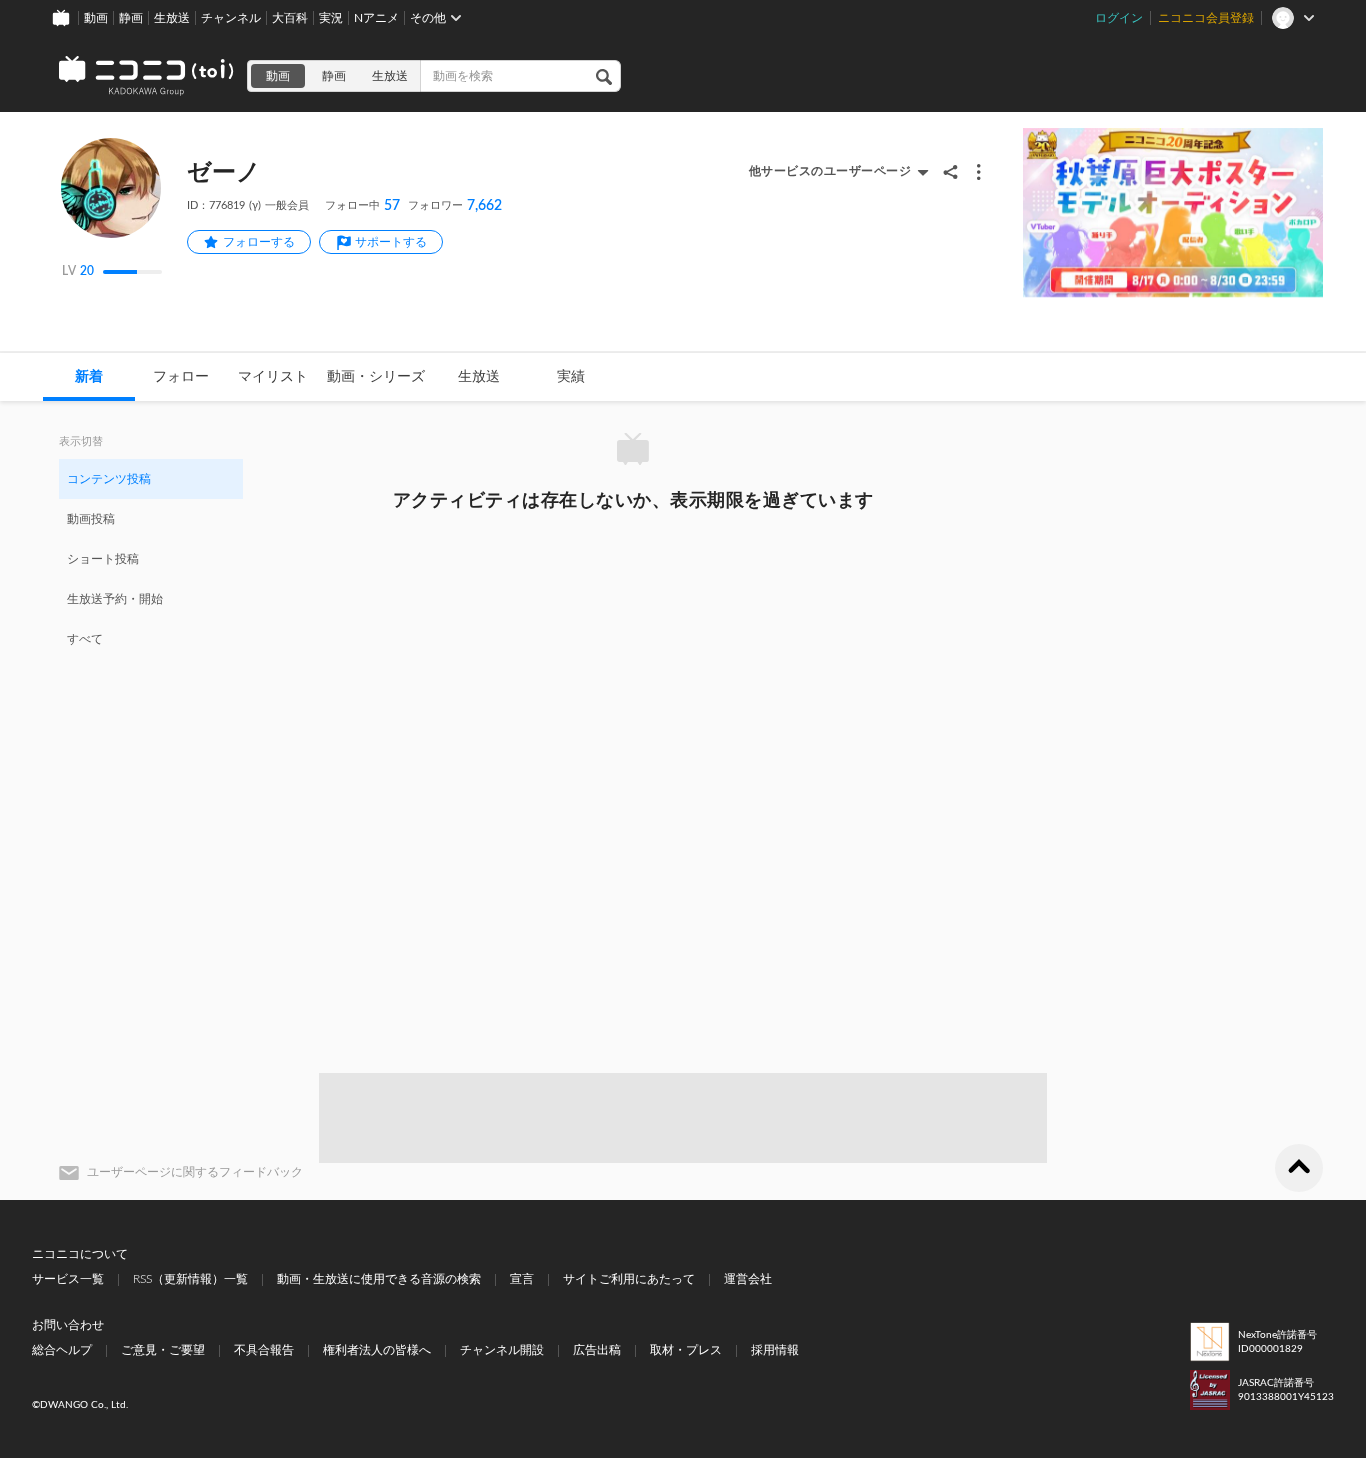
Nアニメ (376, 18)
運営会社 (748, 1279)
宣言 (522, 1279)
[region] (151, 558)
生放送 (172, 18)
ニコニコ (147, 76)
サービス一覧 (68, 1279)
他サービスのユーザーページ (830, 171)
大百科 (290, 18)
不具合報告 (264, 1350)
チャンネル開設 (502, 1350)
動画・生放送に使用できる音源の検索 (379, 1279)
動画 (96, 18)
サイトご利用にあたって (629, 1279)
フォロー (181, 377)
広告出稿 (597, 1350)
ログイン (1119, 18)
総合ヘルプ (62, 1350)
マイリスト (273, 377)
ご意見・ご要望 (163, 1350)
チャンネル (231, 18)
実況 (331, 18)
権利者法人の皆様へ (377, 1350)
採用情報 (775, 1350)
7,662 (455, 206)
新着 (89, 377)
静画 (131, 18)
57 (362, 206)
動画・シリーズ (376, 377)
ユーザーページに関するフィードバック (195, 1172)
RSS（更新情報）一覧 (190, 1279)
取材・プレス (686, 1350)
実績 (571, 377)
